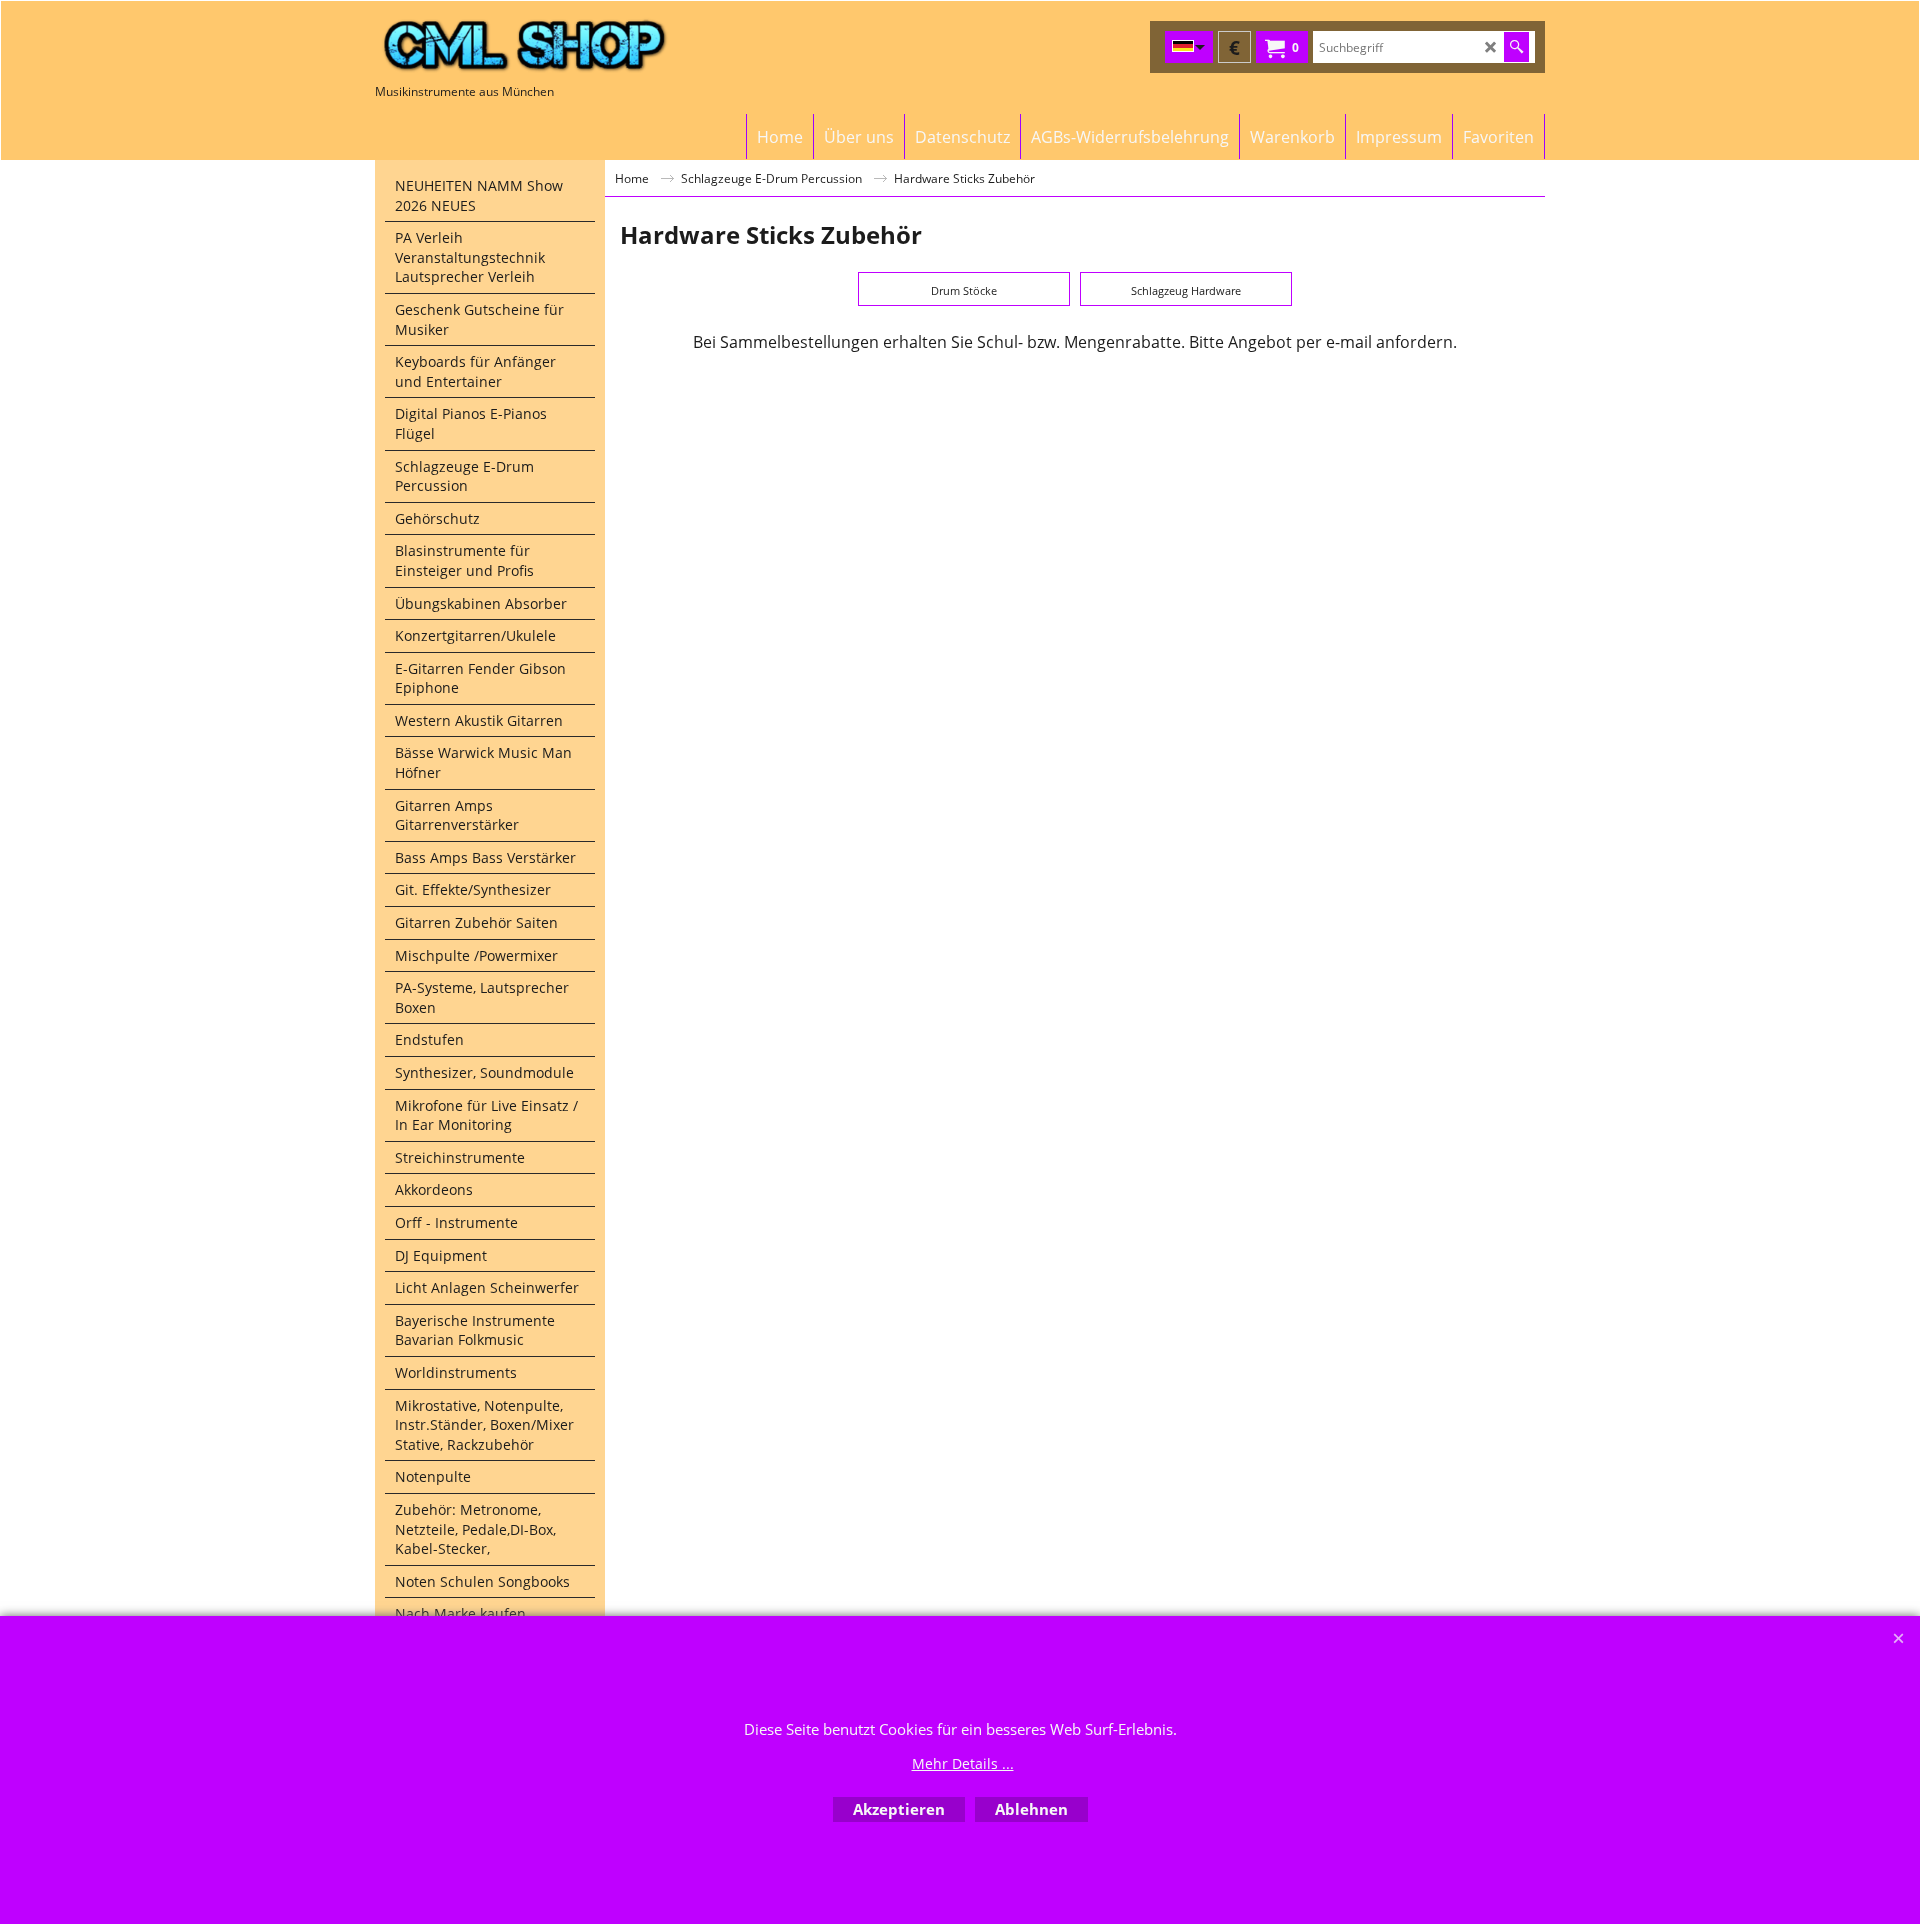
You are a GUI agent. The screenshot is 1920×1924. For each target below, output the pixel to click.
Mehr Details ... (963, 1763)
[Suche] (1516, 47)
